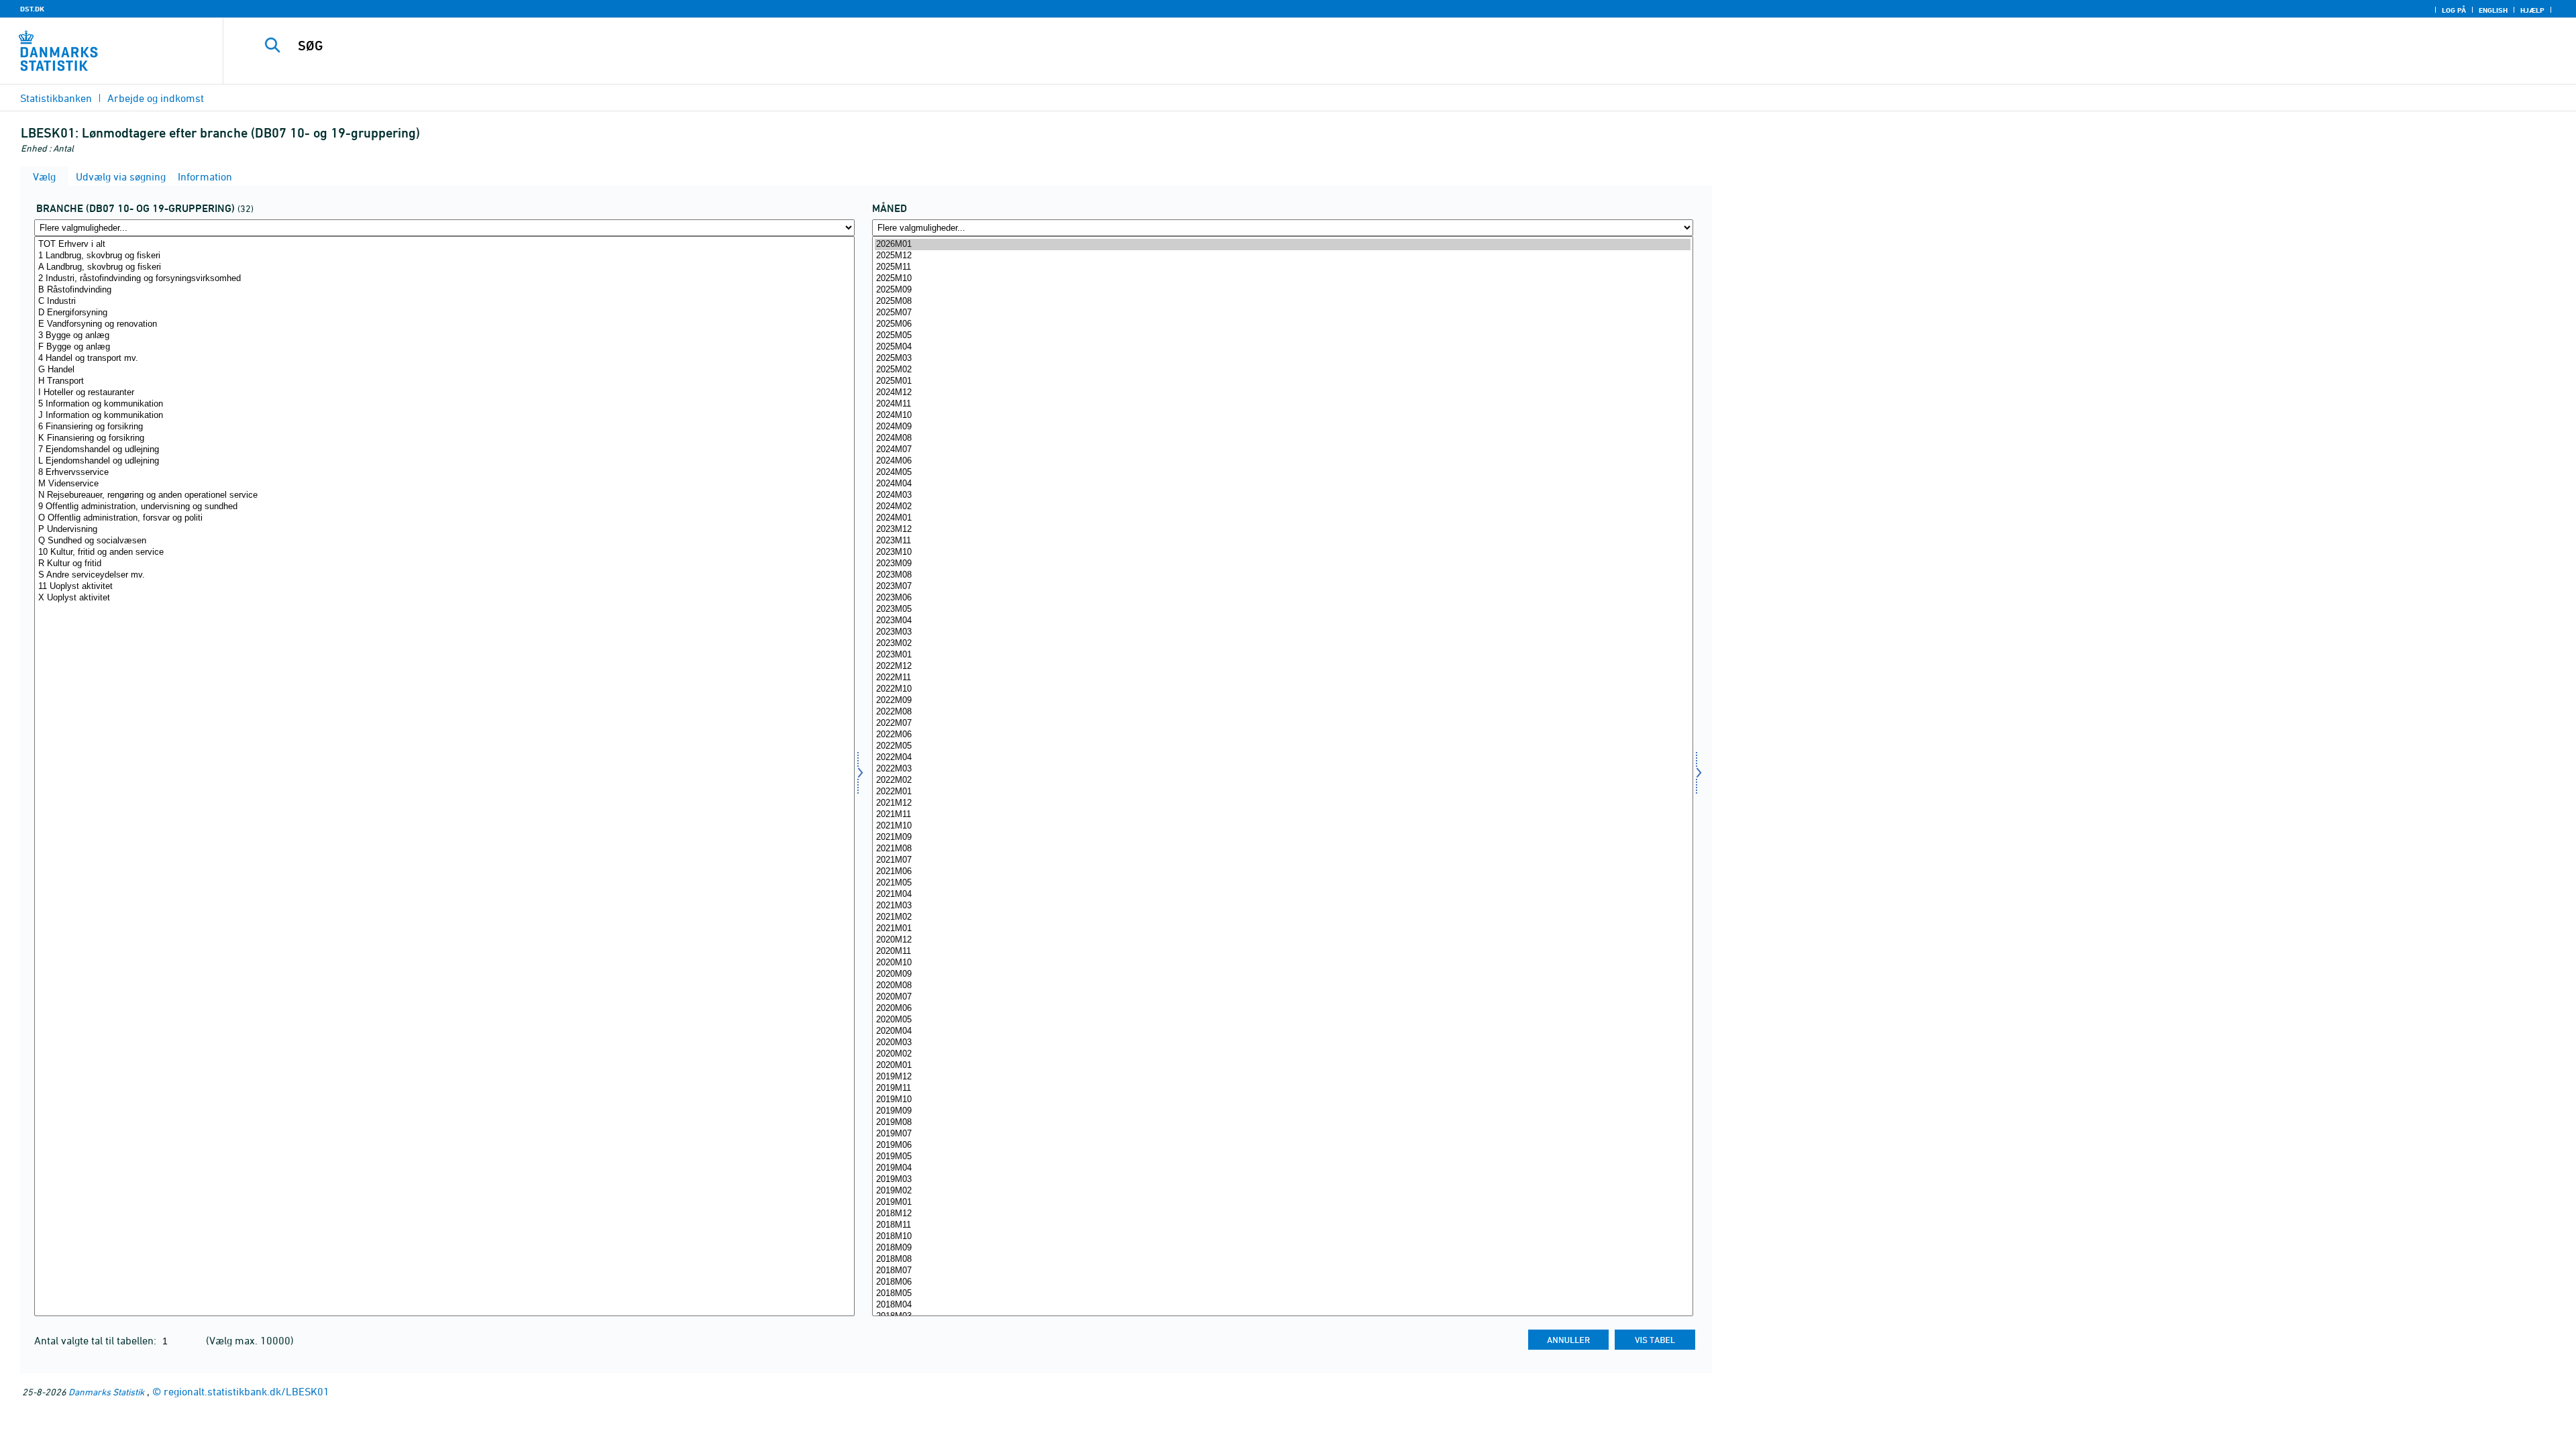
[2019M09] (1282, 1111)
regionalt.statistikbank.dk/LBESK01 (247, 1391)
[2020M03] (1282, 1043)
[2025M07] (1282, 313)
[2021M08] (1282, 849)
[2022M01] (1282, 792)
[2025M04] (1282, 347)
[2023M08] (1282, 575)
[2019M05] (1282, 1157)
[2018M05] (1282, 1294)
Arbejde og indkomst (156, 98)
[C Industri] (444, 302)
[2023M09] (1282, 564)
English (2493, 10)
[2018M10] (1282, 1237)
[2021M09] (1282, 838)
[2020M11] (1282, 952)
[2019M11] (1282, 1088)
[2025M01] (1282, 381)
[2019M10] (1282, 1100)
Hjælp (2532, 10)
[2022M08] (1282, 712)
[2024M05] (1282, 473)
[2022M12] (1282, 666)
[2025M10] (1282, 279)
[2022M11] (1282, 678)
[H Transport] (444, 381)
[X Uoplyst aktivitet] (444, 598)
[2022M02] (1282, 781)
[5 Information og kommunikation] (444, 404)
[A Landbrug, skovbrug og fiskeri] (444, 267)
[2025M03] (1282, 359)
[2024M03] (1282, 495)
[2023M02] (1282, 644)
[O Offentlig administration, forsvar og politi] (444, 518)
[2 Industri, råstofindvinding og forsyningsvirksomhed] (444, 279)
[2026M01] (1282, 245)
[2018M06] (1282, 1282)
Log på (2454, 10)
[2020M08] (1282, 986)
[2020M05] (1282, 1020)
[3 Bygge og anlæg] (444, 336)
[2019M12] (1282, 1077)
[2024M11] (1282, 404)
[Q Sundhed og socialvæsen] (444, 541)
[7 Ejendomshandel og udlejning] (444, 450)
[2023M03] (1282, 632)
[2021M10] (1282, 826)
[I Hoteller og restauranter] (444, 393)
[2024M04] (1282, 484)
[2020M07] (1282, 997)
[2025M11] (1282, 267)
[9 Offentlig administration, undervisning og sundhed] (444, 507)
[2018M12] (1282, 1214)
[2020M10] (1282, 963)
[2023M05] (1282, 609)
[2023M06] (1282, 598)
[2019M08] (1282, 1123)
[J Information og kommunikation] (444, 416)
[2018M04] (1282, 1305)
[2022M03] (1282, 769)
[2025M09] (1282, 290)
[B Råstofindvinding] (444, 290)
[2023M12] (1282, 530)
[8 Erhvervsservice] (444, 473)
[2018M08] (1282, 1259)
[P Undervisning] (444, 530)
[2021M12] (1282, 803)
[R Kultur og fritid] (444, 564)
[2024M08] (1282, 438)
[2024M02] (1282, 507)
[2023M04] (1282, 621)
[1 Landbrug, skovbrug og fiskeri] (444, 256)
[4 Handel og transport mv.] (444, 359)
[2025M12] (1282, 256)
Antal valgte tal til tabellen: (97, 1340)
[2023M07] (1282, 587)
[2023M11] (1282, 541)
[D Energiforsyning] (444, 313)
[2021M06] (1282, 872)
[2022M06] (1282, 735)
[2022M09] (1282, 701)
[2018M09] (1282, 1248)
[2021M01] (1282, 929)
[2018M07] (1282, 1271)
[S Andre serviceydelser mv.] (444, 575)
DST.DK (32, 9)
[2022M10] (1282, 689)
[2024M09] (1282, 427)
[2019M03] (1282, 1180)
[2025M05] (1282, 336)
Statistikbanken (56, 98)
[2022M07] (1282, 723)
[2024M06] (1282, 461)
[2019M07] (1282, 1134)
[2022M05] (1282, 746)
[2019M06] (1282, 1145)
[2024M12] (1282, 393)
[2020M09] (1282, 974)
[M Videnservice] (444, 484)
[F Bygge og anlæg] (444, 347)
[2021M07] (1282, 860)
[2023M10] (1282, 552)
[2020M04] (1282, 1031)
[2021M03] (1282, 906)
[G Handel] (444, 370)
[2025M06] (1282, 324)
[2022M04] (1282, 758)
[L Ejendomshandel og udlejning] (444, 461)
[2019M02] (1282, 1191)
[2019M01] (1282, 1202)
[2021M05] (1282, 883)
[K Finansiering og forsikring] (444, 438)
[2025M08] (1282, 302)
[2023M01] (1282, 655)
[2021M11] (1282, 815)
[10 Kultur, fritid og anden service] (444, 552)
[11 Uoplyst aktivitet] (444, 587)
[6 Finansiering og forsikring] (444, 427)
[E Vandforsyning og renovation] (444, 324)
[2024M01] (1282, 518)
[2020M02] (1282, 1054)
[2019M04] (1282, 1168)
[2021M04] (1282, 895)
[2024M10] (1282, 416)
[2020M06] (1282, 1009)
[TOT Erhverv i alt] (444, 245)
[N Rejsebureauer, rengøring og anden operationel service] (444, 495)
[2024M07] (1282, 450)
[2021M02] (1282, 917)
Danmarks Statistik (106, 1392)
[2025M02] (1282, 370)
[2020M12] (1282, 940)
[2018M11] (1282, 1225)
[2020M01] (1282, 1066)
